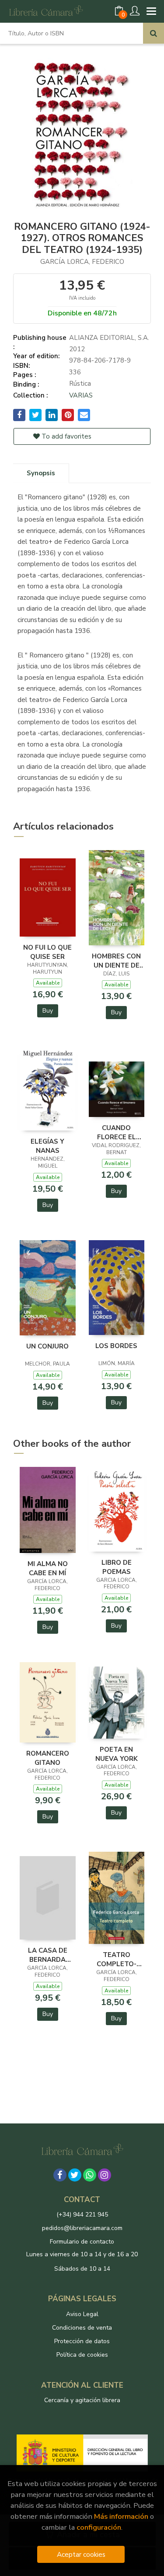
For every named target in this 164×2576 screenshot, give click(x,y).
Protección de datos (82, 2341)
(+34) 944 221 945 (82, 2215)
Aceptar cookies (81, 2554)
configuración (99, 2527)
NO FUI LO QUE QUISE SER (47, 952)
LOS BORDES (116, 1346)
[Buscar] (154, 33)
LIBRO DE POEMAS (117, 1567)
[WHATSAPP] (90, 2175)
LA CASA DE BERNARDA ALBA (48, 1955)
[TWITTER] (75, 2175)
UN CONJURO (47, 1346)
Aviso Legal (82, 2314)
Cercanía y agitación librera (82, 2400)
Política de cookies (82, 2355)
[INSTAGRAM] (105, 2175)
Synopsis (41, 473)
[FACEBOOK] (60, 2175)
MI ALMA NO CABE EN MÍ (48, 1568)
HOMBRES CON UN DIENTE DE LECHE (116, 961)
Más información (121, 2516)
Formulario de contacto (82, 2242)
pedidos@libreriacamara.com (82, 2228)
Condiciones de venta (82, 2328)
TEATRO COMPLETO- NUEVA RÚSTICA (117, 1959)
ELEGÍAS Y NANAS (47, 1146)
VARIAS (81, 395)
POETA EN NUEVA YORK (117, 1754)
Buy (48, 1011)
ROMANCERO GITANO (48, 1758)
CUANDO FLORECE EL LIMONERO (117, 1132)
